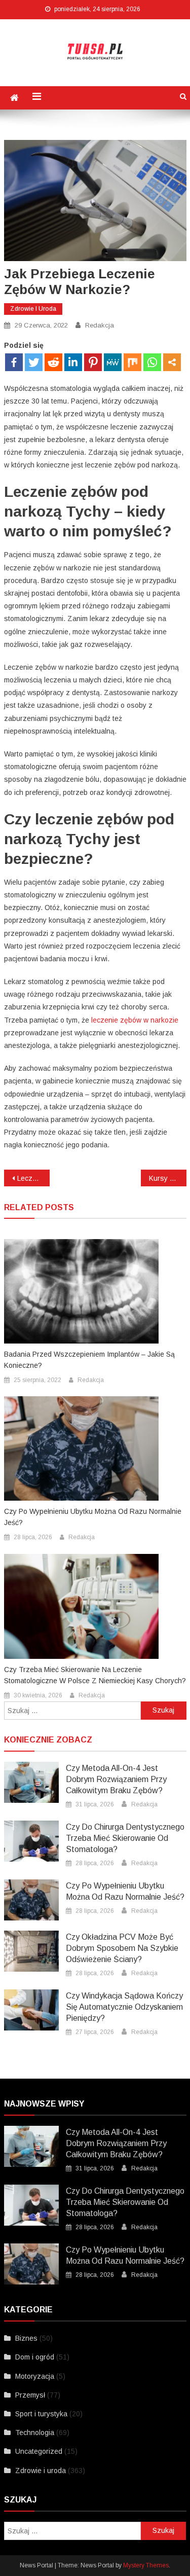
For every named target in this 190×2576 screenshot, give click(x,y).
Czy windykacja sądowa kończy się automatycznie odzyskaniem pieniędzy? (124, 2007)
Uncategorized (39, 2451)
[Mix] (132, 362)
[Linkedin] (73, 362)
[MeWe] (113, 362)
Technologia (35, 2433)
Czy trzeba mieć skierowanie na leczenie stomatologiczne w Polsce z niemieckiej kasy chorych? (95, 1675)
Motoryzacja (35, 2376)
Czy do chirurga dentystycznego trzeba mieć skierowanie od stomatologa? (125, 1838)
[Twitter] (34, 362)
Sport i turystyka (41, 2414)
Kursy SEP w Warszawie (168, 1178)
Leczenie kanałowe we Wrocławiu (33, 1178)
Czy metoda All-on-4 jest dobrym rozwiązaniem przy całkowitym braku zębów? (116, 1779)
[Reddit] (53, 362)
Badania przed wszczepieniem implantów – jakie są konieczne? (89, 1360)
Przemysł (30, 2395)
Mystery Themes (146, 2565)
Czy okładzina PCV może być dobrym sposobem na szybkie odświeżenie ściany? (122, 1948)
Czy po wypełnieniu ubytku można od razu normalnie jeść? (93, 1517)
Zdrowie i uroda (33, 309)
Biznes (26, 2338)
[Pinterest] (93, 362)
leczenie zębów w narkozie (135, 1020)
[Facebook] (14, 362)
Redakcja (100, 325)
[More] (172, 362)
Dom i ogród (35, 2357)
